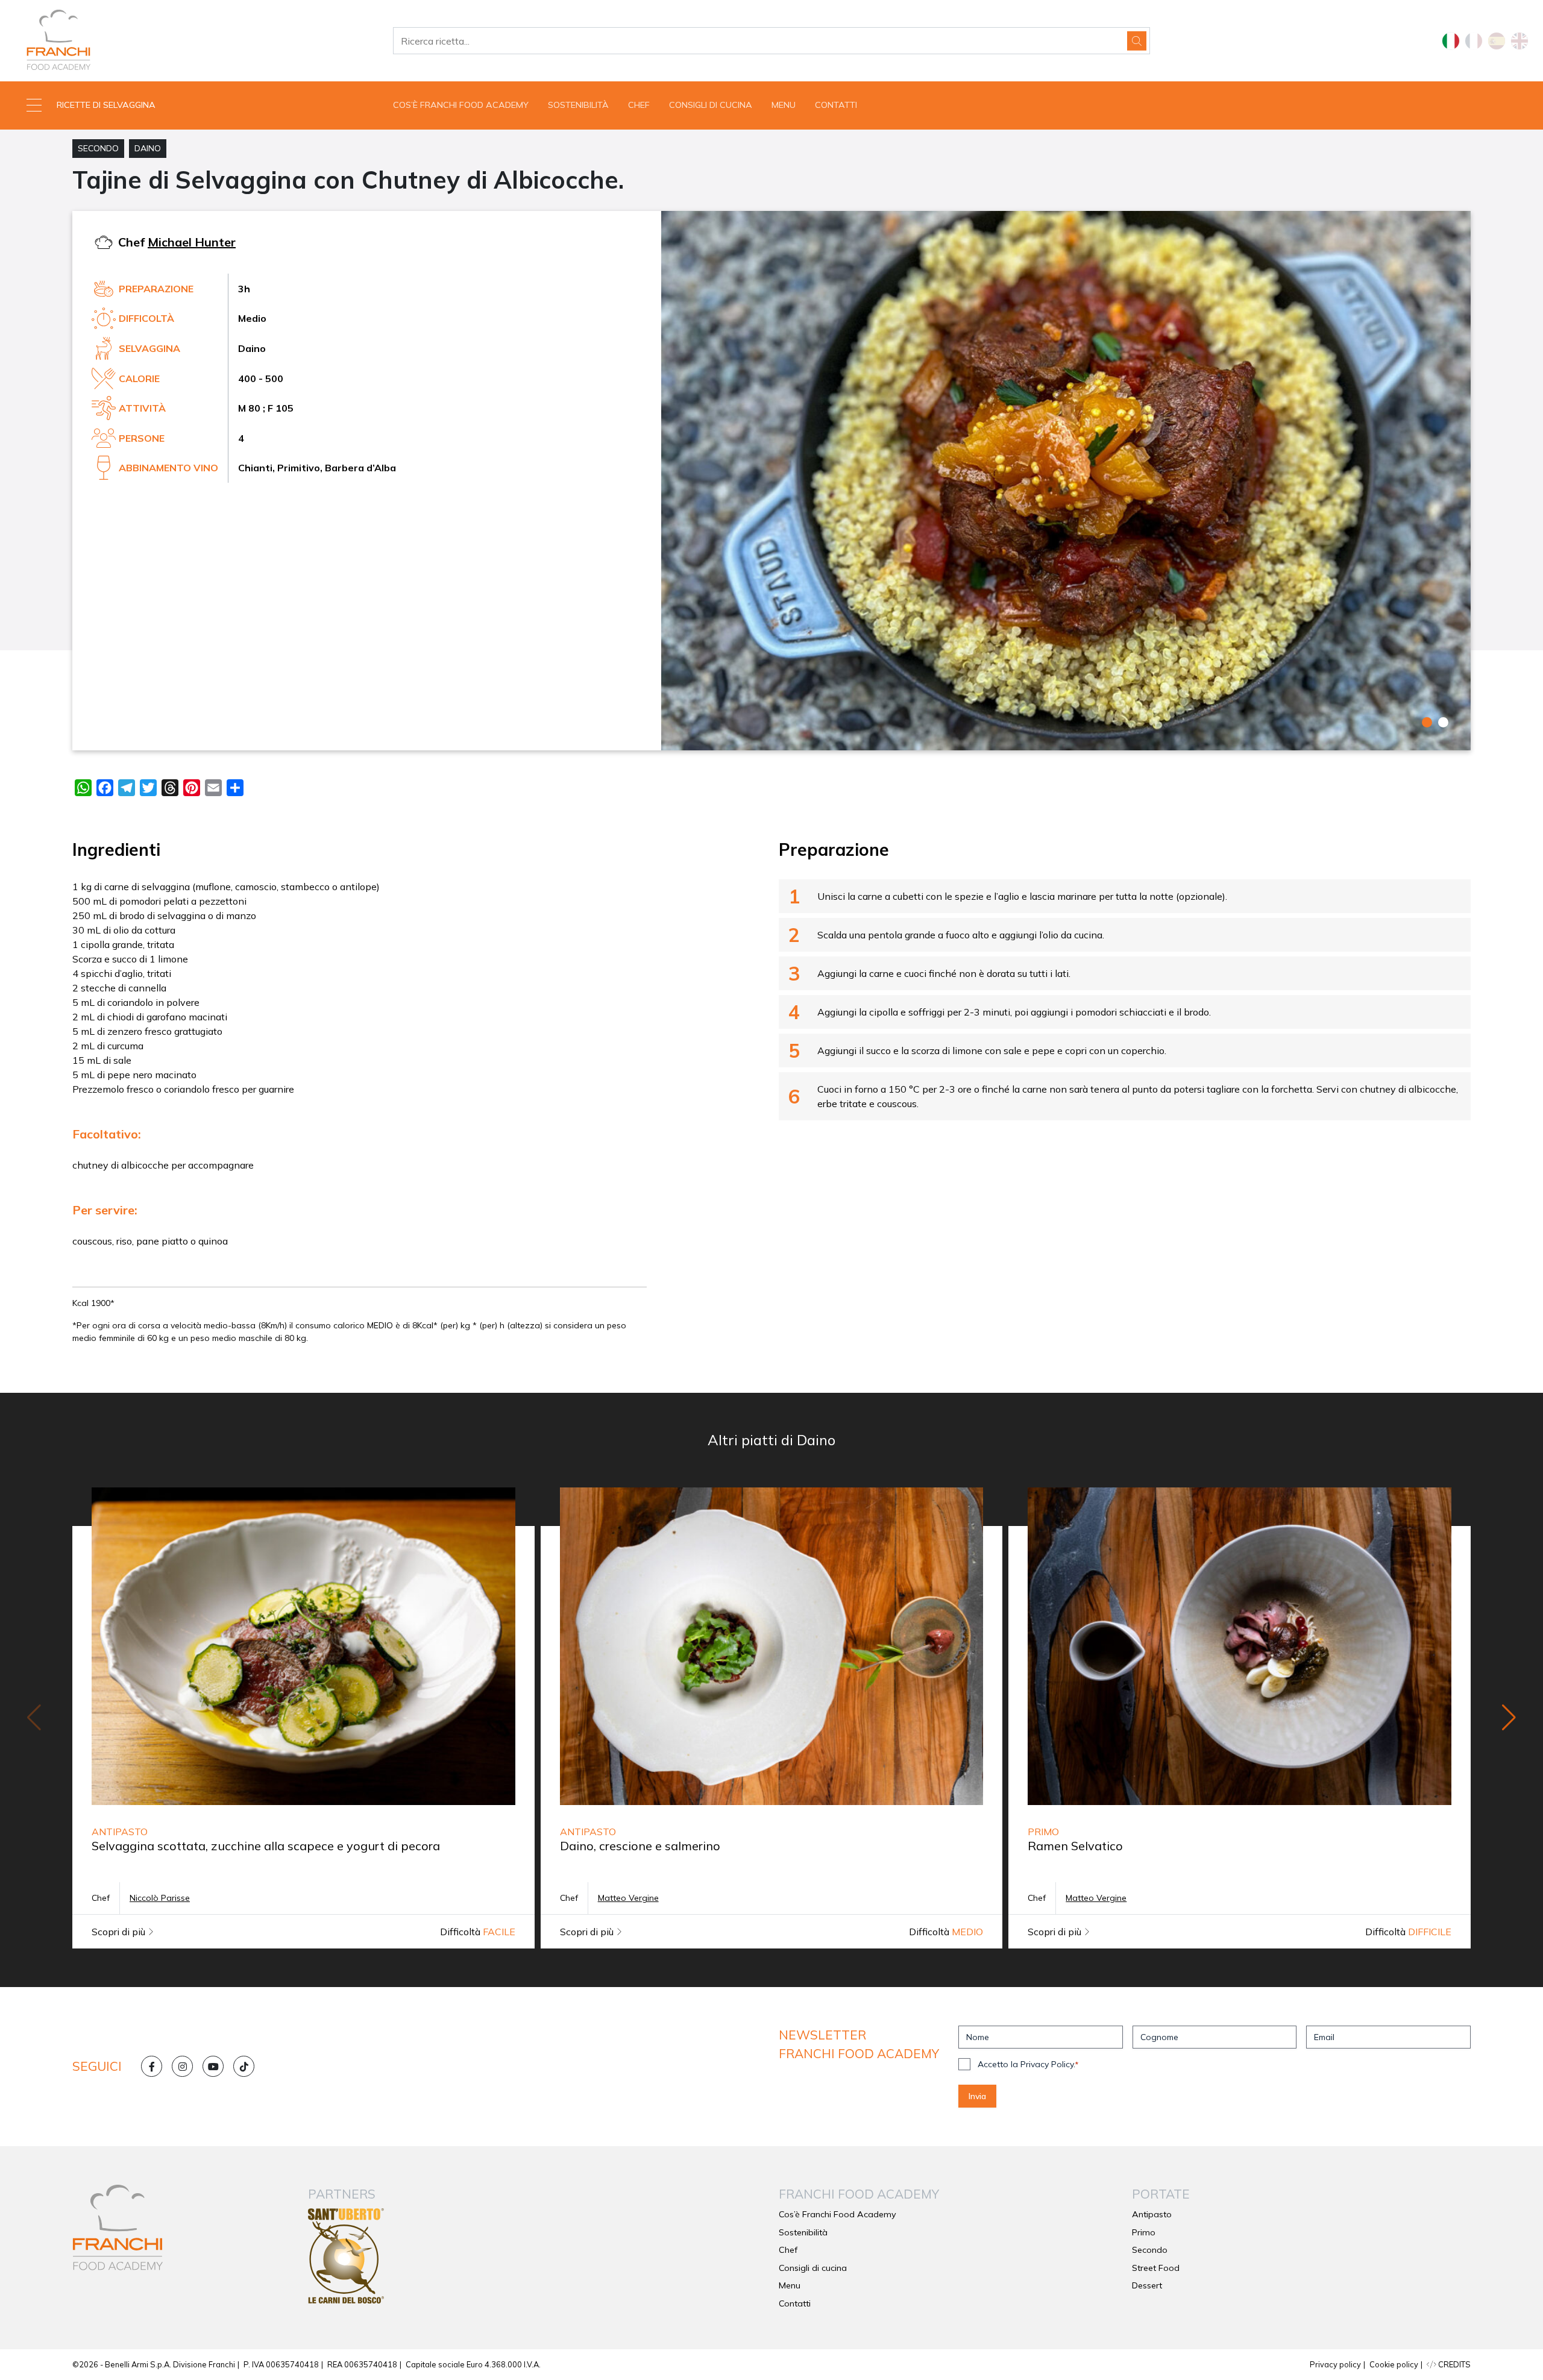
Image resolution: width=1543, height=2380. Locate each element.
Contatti (836, 105)
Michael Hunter (192, 242)
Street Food (1156, 2268)
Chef (639, 105)
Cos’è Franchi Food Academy (461, 105)
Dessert (1147, 2285)
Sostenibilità (578, 105)
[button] (193, 105)
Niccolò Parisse (160, 1898)
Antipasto (1152, 2214)
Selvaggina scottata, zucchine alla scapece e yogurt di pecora (266, 1846)
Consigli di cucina (711, 105)
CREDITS (1453, 2364)
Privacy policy (1335, 2364)
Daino (148, 148)
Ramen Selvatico (1075, 1846)
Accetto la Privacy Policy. (1028, 2064)
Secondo (98, 148)
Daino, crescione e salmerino (640, 1846)
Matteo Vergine (628, 1898)
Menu (784, 105)
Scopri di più (120, 1932)
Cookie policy (1394, 2364)
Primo (1144, 2232)
